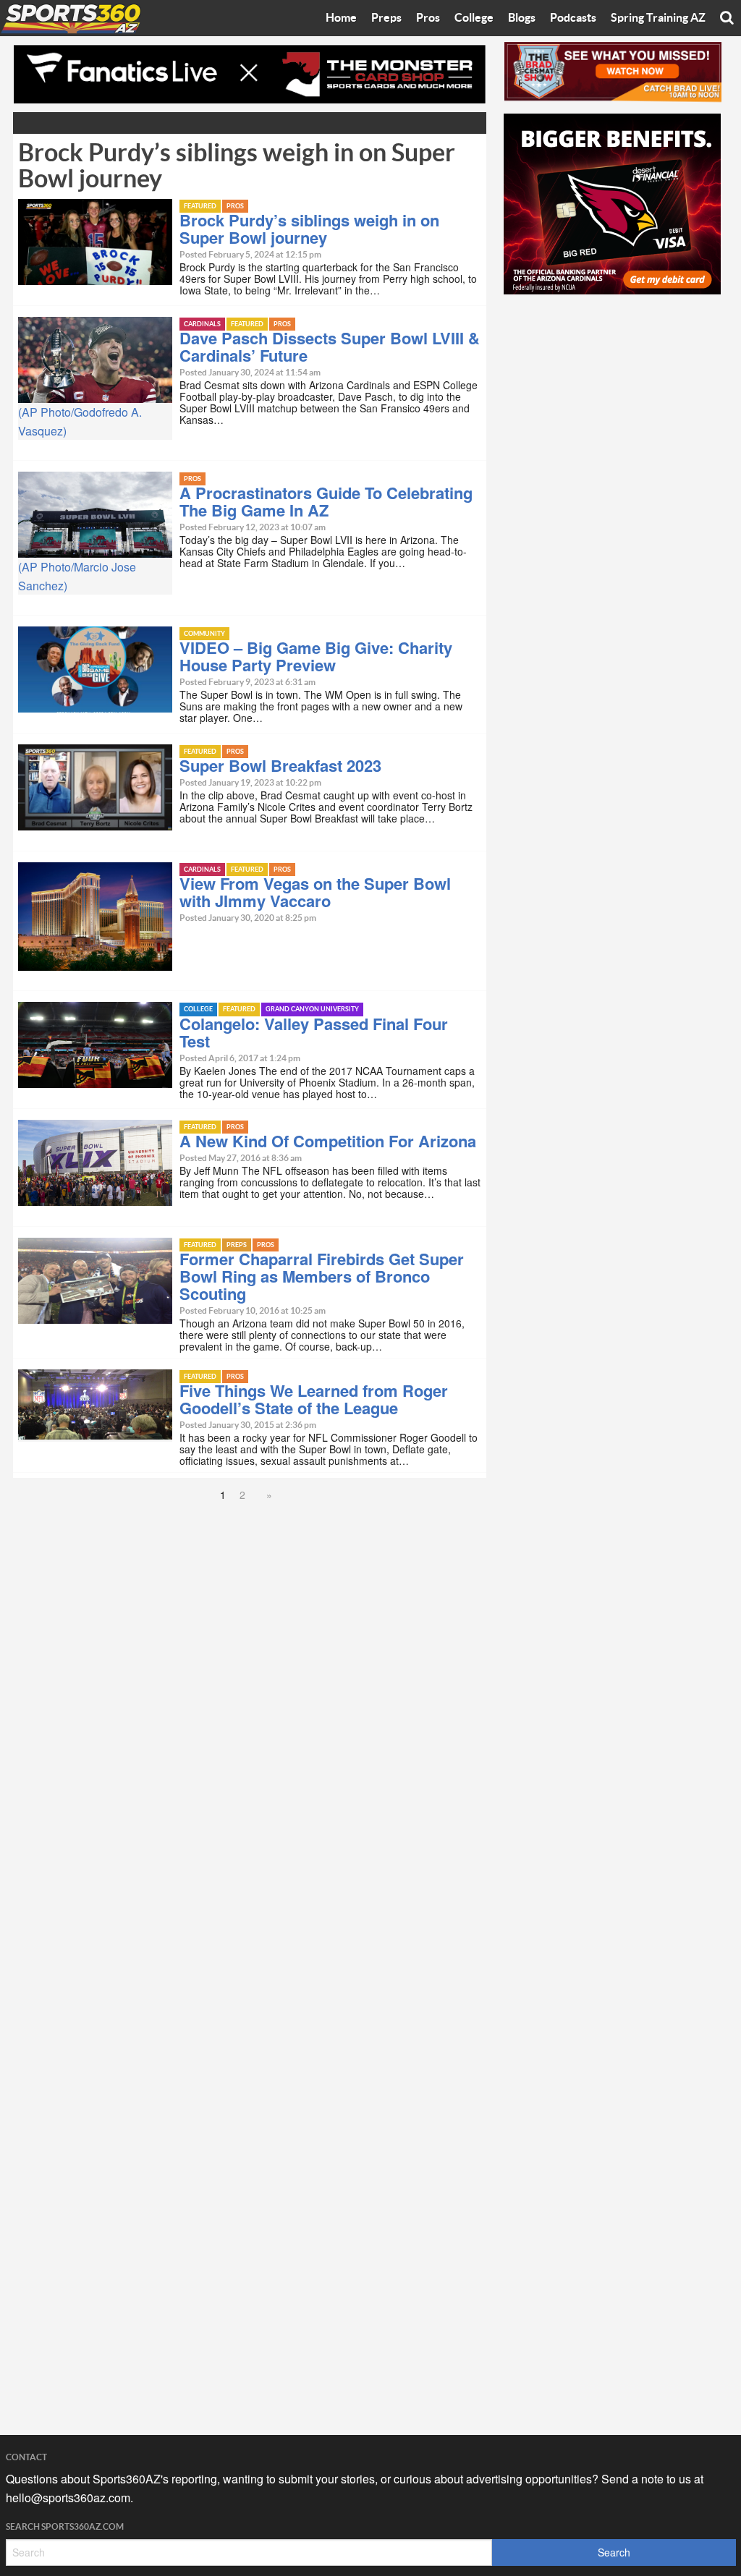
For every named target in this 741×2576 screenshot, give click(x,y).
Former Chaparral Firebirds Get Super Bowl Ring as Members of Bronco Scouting (322, 1276)
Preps (386, 18)
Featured (200, 207)
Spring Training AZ (658, 18)
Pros (428, 18)
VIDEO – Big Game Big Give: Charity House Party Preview (316, 656)
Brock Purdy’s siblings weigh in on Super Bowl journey (309, 229)
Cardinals (202, 324)
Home (341, 18)
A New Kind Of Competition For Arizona (328, 1141)
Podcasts (573, 18)
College (474, 18)
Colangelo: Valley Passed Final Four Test (314, 1032)
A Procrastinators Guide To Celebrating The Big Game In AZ (326, 501)
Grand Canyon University (312, 1009)
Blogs (522, 18)
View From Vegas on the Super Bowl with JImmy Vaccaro (315, 892)
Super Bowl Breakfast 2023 (280, 765)
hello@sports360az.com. (69, 2498)
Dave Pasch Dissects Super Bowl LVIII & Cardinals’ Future (330, 347)
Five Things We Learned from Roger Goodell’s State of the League (314, 1399)
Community (204, 634)
